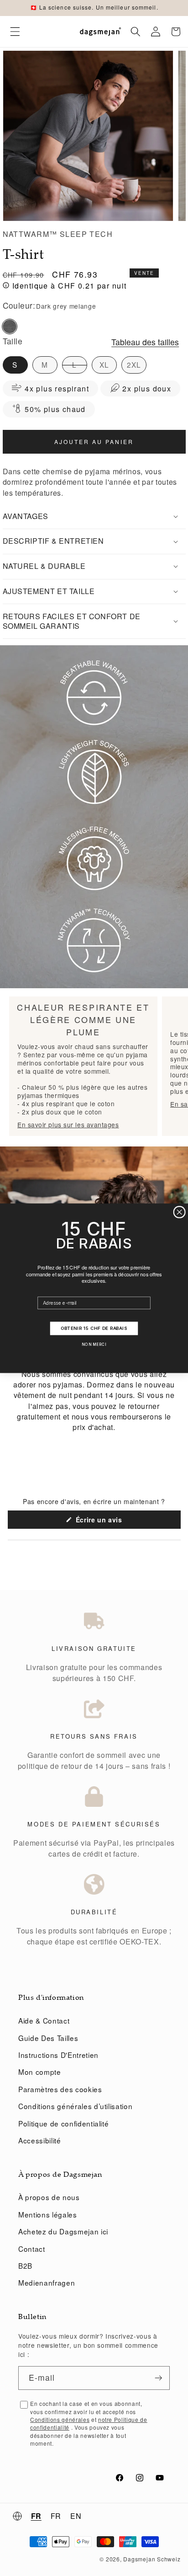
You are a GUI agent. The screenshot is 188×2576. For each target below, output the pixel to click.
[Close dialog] (179, 1212)
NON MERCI (94, 1344)
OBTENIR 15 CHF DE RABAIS (94, 1328)
